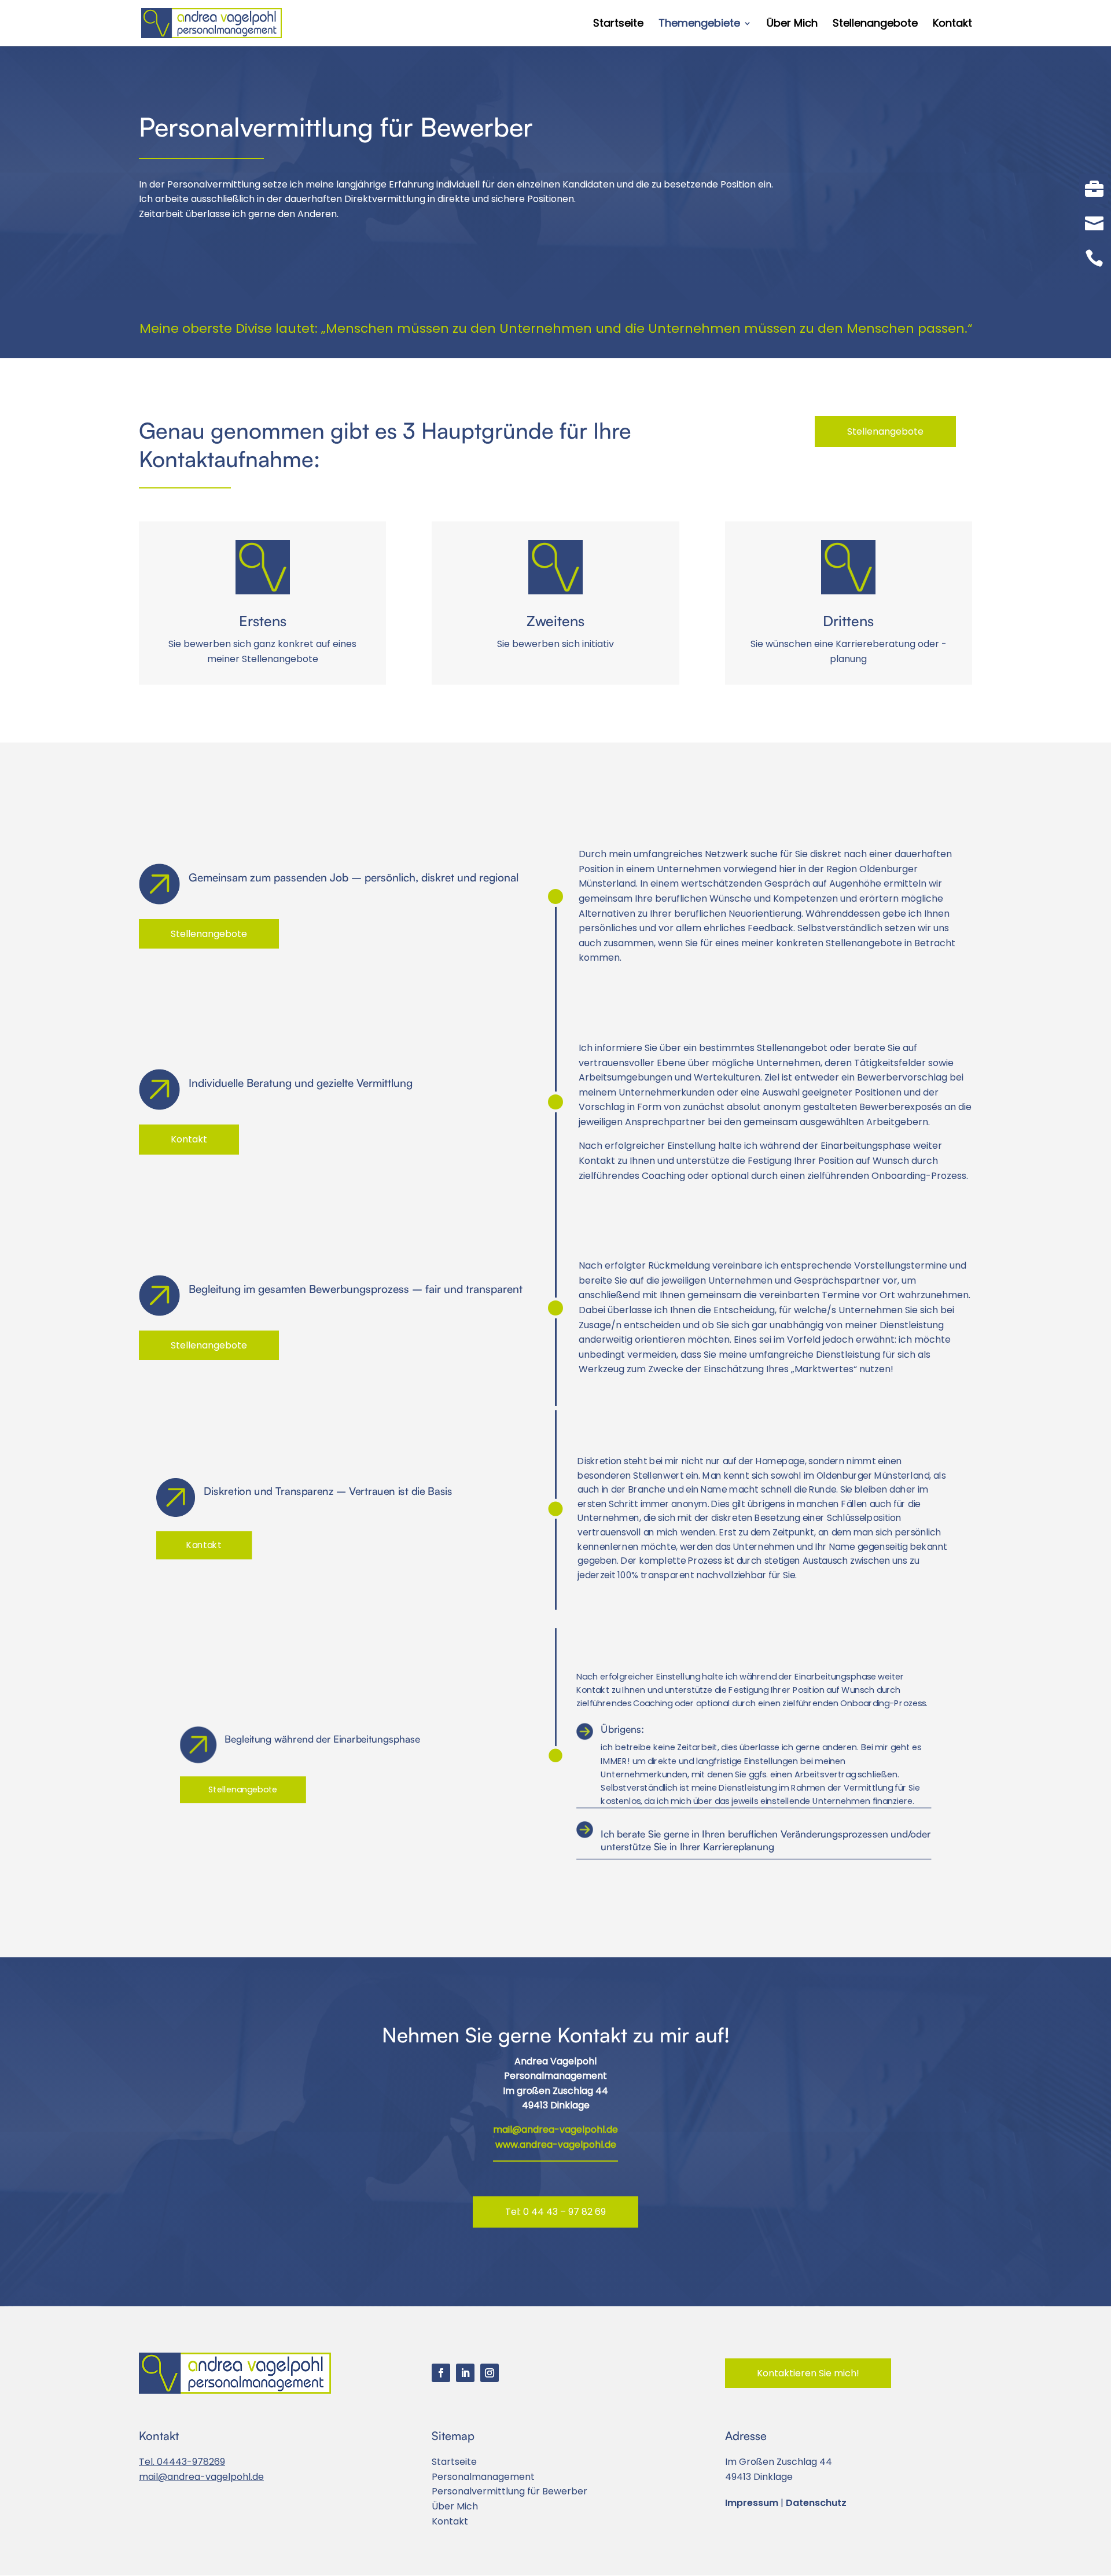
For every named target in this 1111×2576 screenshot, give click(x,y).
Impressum (752, 2503)
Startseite (618, 25)
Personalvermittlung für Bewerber (509, 2491)
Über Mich (792, 25)
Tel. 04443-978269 (182, 2462)
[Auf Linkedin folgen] (465, 2373)
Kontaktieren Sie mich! (808, 2373)
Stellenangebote (875, 25)
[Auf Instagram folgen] (490, 2373)
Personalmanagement (483, 2477)
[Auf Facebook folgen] (441, 2373)
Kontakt (952, 25)
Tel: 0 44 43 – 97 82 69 (555, 2212)
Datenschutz (816, 2503)
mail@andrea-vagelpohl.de (555, 2129)
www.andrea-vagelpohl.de (556, 2145)
